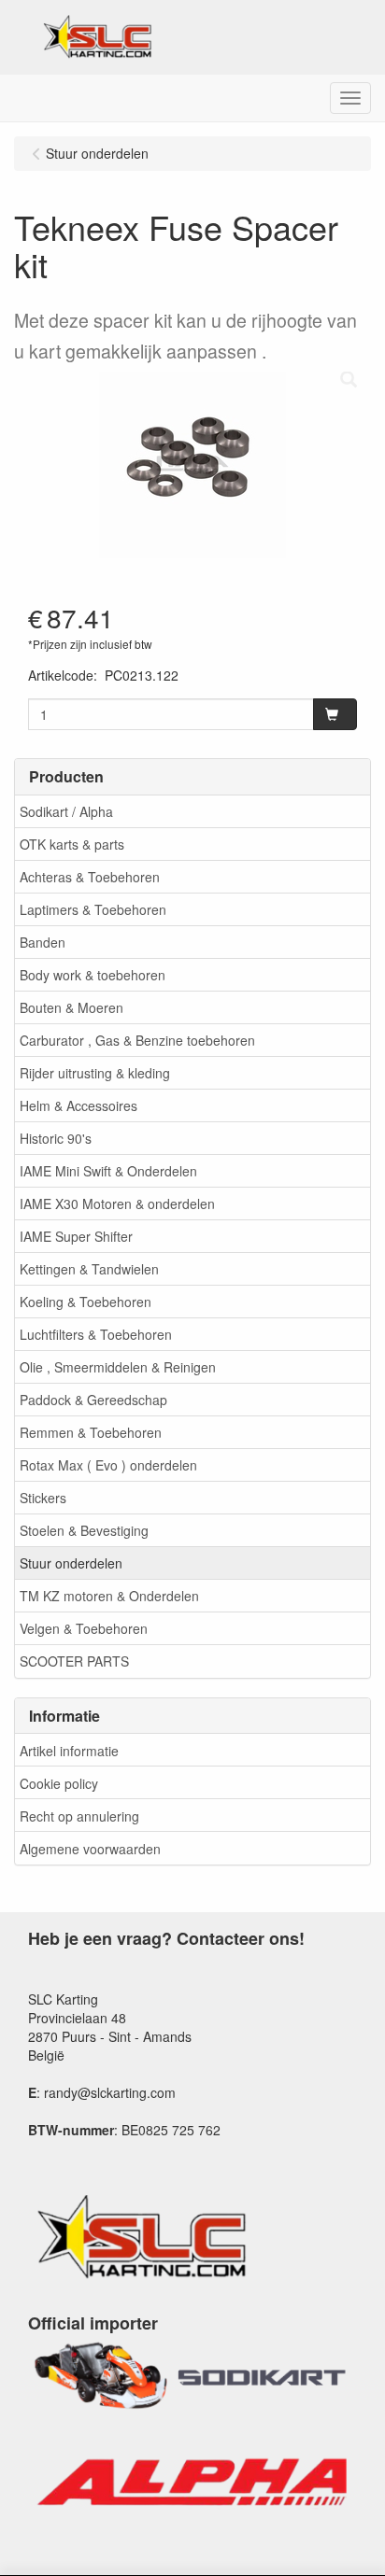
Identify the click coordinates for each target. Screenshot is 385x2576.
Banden (43, 942)
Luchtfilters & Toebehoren (96, 1334)
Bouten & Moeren (71, 1007)
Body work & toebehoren (93, 975)
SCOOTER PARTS (74, 1661)
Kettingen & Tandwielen (89, 1269)
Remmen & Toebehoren (91, 1432)
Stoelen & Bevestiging (84, 1530)
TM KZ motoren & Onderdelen (109, 1596)
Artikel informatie (69, 1751)
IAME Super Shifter (76, 1236)
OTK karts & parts (72, 844)
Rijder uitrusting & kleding (95, 1073)
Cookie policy (59, 1783)
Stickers (43, 1498)
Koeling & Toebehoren (86, 1302)
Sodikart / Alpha (66, 811)
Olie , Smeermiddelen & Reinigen (118, 1367)
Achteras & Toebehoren (90, 877)
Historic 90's (56, 1138)
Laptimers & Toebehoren (93, 909)
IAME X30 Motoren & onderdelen (117, 1204)
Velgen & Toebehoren (84, 1628)
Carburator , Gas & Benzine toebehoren (137, 1040)
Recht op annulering (79, 1816)
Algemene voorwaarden (90, 1849)
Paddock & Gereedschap (93, 1400)
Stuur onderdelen (71, 1563)
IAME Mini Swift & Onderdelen (108, 1171)
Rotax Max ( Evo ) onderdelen (108, 1465)
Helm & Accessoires (78, 1105)
